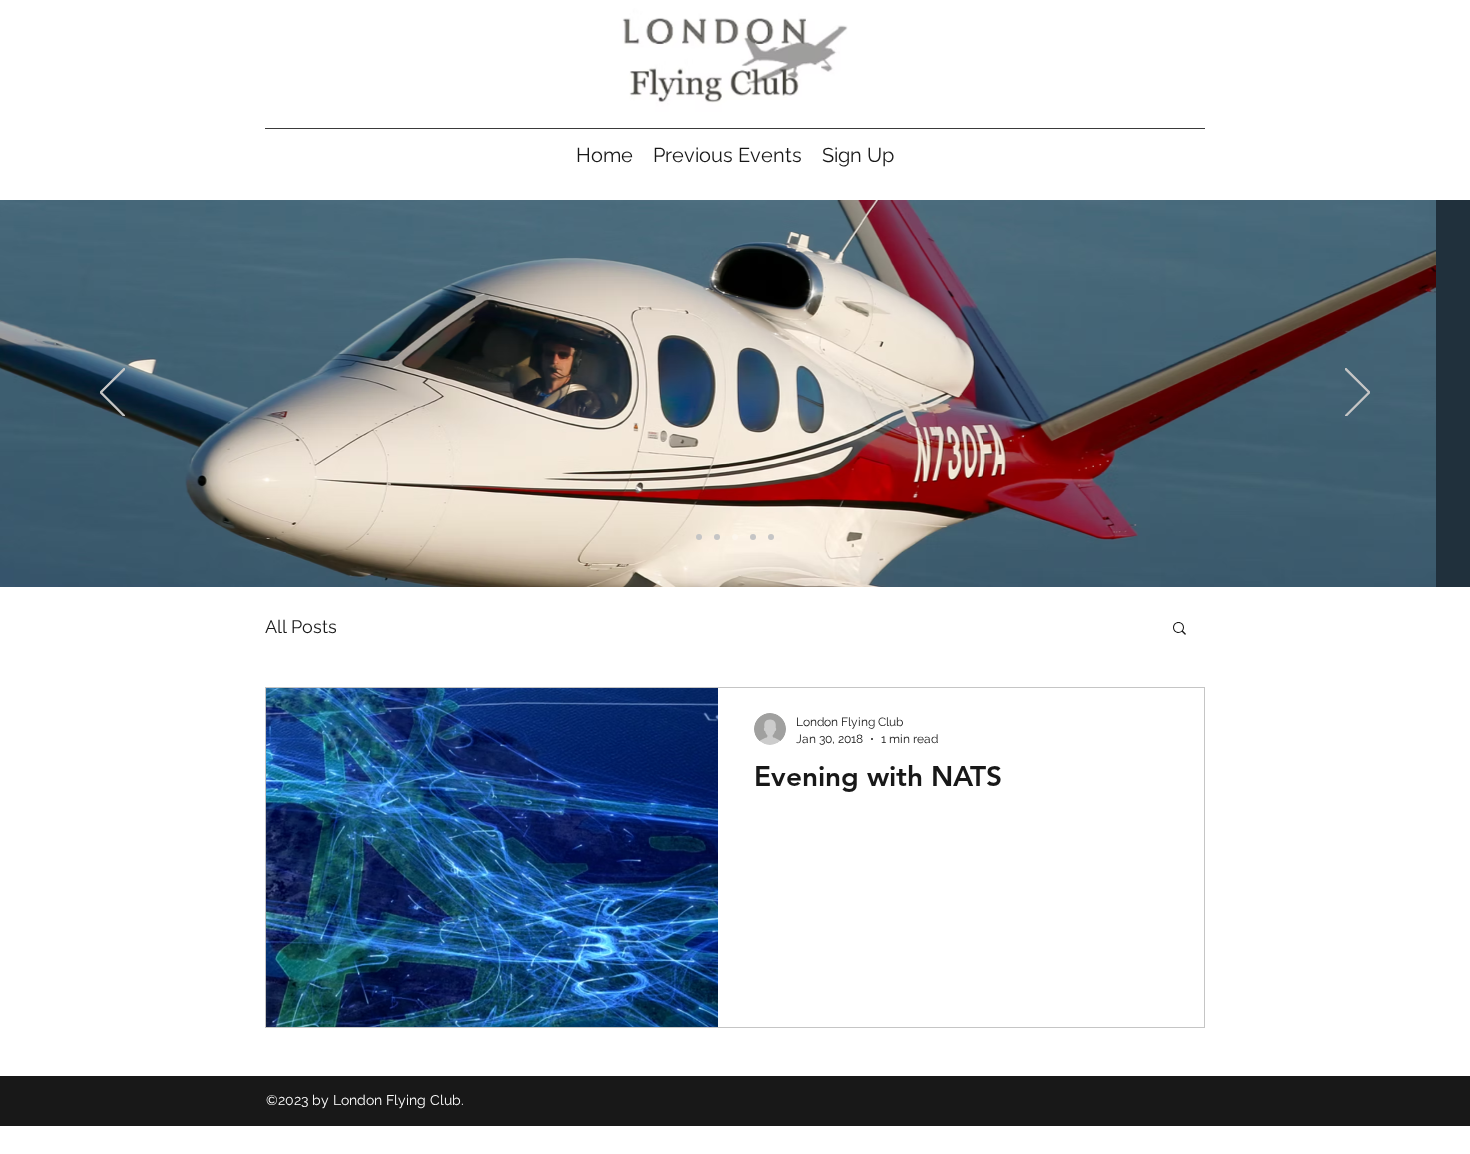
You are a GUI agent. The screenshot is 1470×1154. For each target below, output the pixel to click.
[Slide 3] (735, 537)
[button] (1179, 629)
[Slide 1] (699, 537)
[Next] (1357, 394)
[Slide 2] (717, 537)
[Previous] (112, 394)
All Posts (301, 626)
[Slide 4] (753, 537)
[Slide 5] (771, 537)
